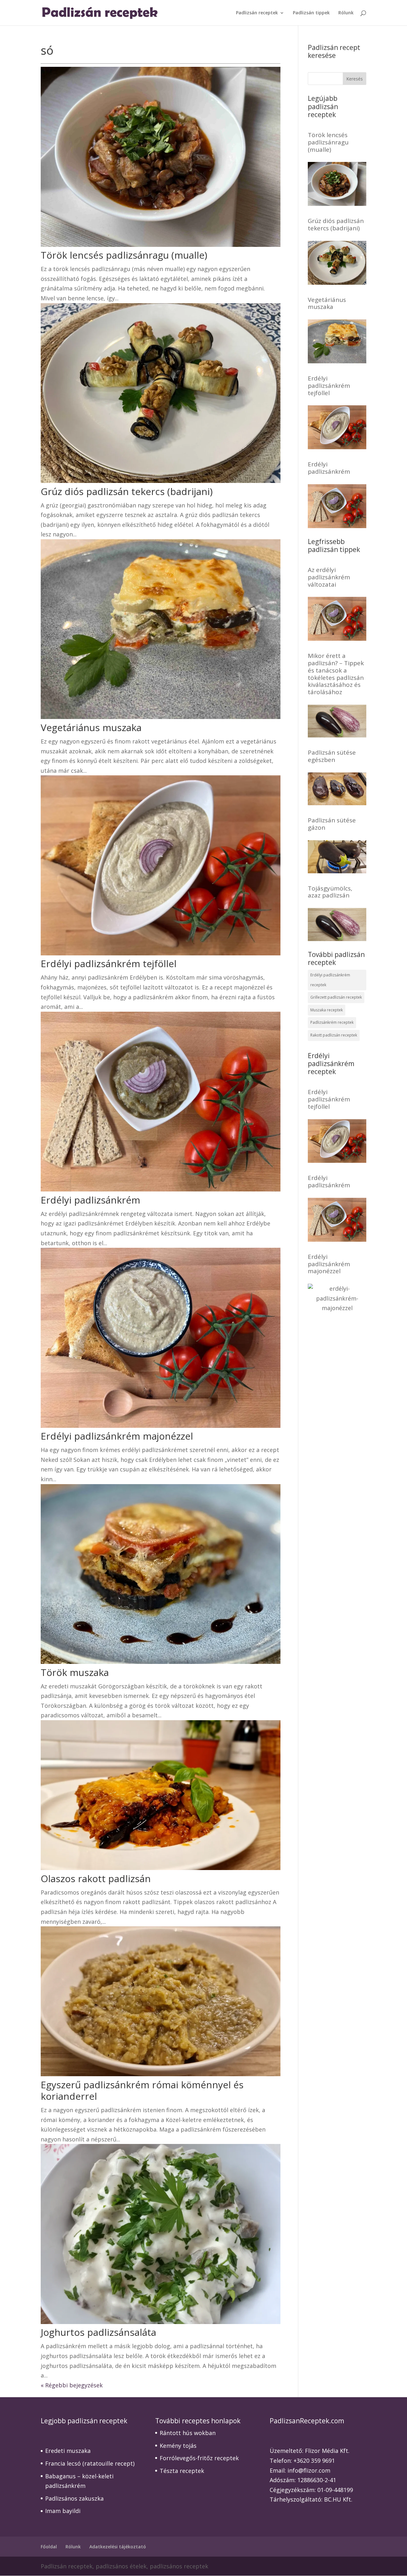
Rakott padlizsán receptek (334, 1035)
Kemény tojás (178, 2446)
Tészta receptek (182, 2471)
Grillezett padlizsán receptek (336, 997)
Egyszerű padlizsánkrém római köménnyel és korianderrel (142, 2090)
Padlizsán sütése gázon (332, 824)
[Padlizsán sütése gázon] (337, 868)
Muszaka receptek (327, 1010)
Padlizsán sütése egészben (332, 756)
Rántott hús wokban (188, 2433)
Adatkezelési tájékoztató (118, 2547)
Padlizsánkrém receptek (332, 1022)
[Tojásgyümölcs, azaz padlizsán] (337, 936)
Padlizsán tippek (311, 13)
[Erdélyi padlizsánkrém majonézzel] (337, 1308)
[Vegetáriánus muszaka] (337, 358)
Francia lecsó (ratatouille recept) (90, 2463)
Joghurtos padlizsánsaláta (98, 2332)
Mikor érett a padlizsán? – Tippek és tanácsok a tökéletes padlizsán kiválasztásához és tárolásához (336, 674)
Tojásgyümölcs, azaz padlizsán (330, 892)
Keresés (355, 79)
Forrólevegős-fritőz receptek (199, 2458)
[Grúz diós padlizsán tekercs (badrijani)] (337, 280)
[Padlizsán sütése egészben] (337, 800)
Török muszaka (75, 1672)
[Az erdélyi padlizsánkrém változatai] (337, 636)
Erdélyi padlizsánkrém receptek (330, 980)
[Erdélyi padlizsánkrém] (337, 523)
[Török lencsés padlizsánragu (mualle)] (337, 201)
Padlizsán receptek (257, 13)
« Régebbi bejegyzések (72, 2385)
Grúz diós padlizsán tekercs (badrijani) (127, 491)
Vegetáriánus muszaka (91, 727)
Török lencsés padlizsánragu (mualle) (124, 255)
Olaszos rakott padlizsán (96, 1878)
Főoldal (49, 2547)
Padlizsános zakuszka (74, 2498)
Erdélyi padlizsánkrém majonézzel (117, 1436)
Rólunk (346, 13)
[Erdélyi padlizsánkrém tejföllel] (337, 444)
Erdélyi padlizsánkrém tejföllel (109, 963)
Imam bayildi (63, 2511)
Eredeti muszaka (68, 2451)
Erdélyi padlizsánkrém (90, 1200)
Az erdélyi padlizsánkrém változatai (329, 577)
